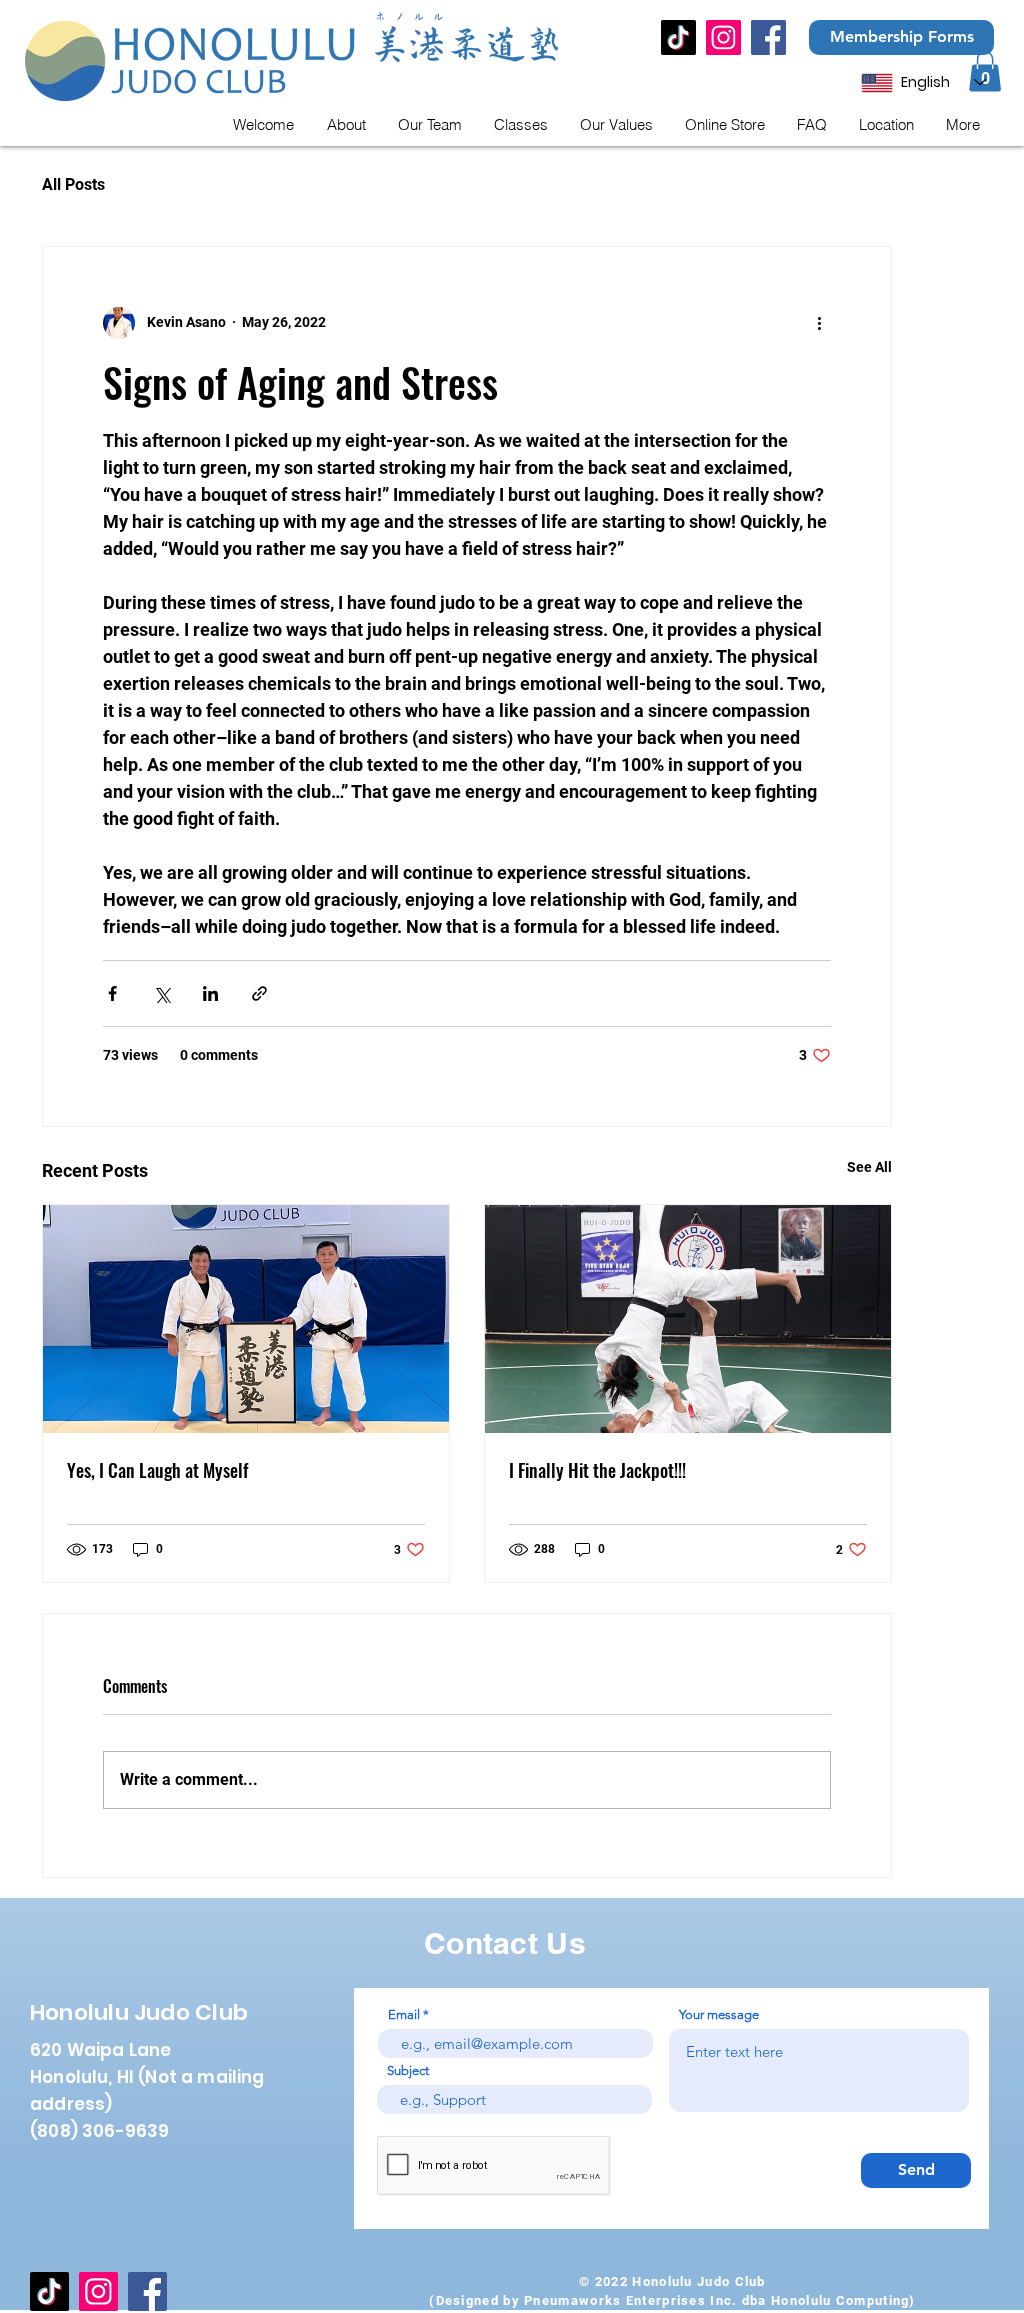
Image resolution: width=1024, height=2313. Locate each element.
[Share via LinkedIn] (210, 993)
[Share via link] (259, 993)
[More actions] (819, 323)
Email (404, 2014)
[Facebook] (768, 37)
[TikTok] (678, 37)
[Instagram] (723, 37)
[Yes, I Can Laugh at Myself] (246, 1319)
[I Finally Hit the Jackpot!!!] (688, 1319)
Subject (408, 2070)
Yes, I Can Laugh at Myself (157, 1470)
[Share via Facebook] (112, 993)
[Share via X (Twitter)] (161, 993)
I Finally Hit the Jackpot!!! (597, 1470)
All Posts (73, 184)
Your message (719, 2014)
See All (869, 1167)
